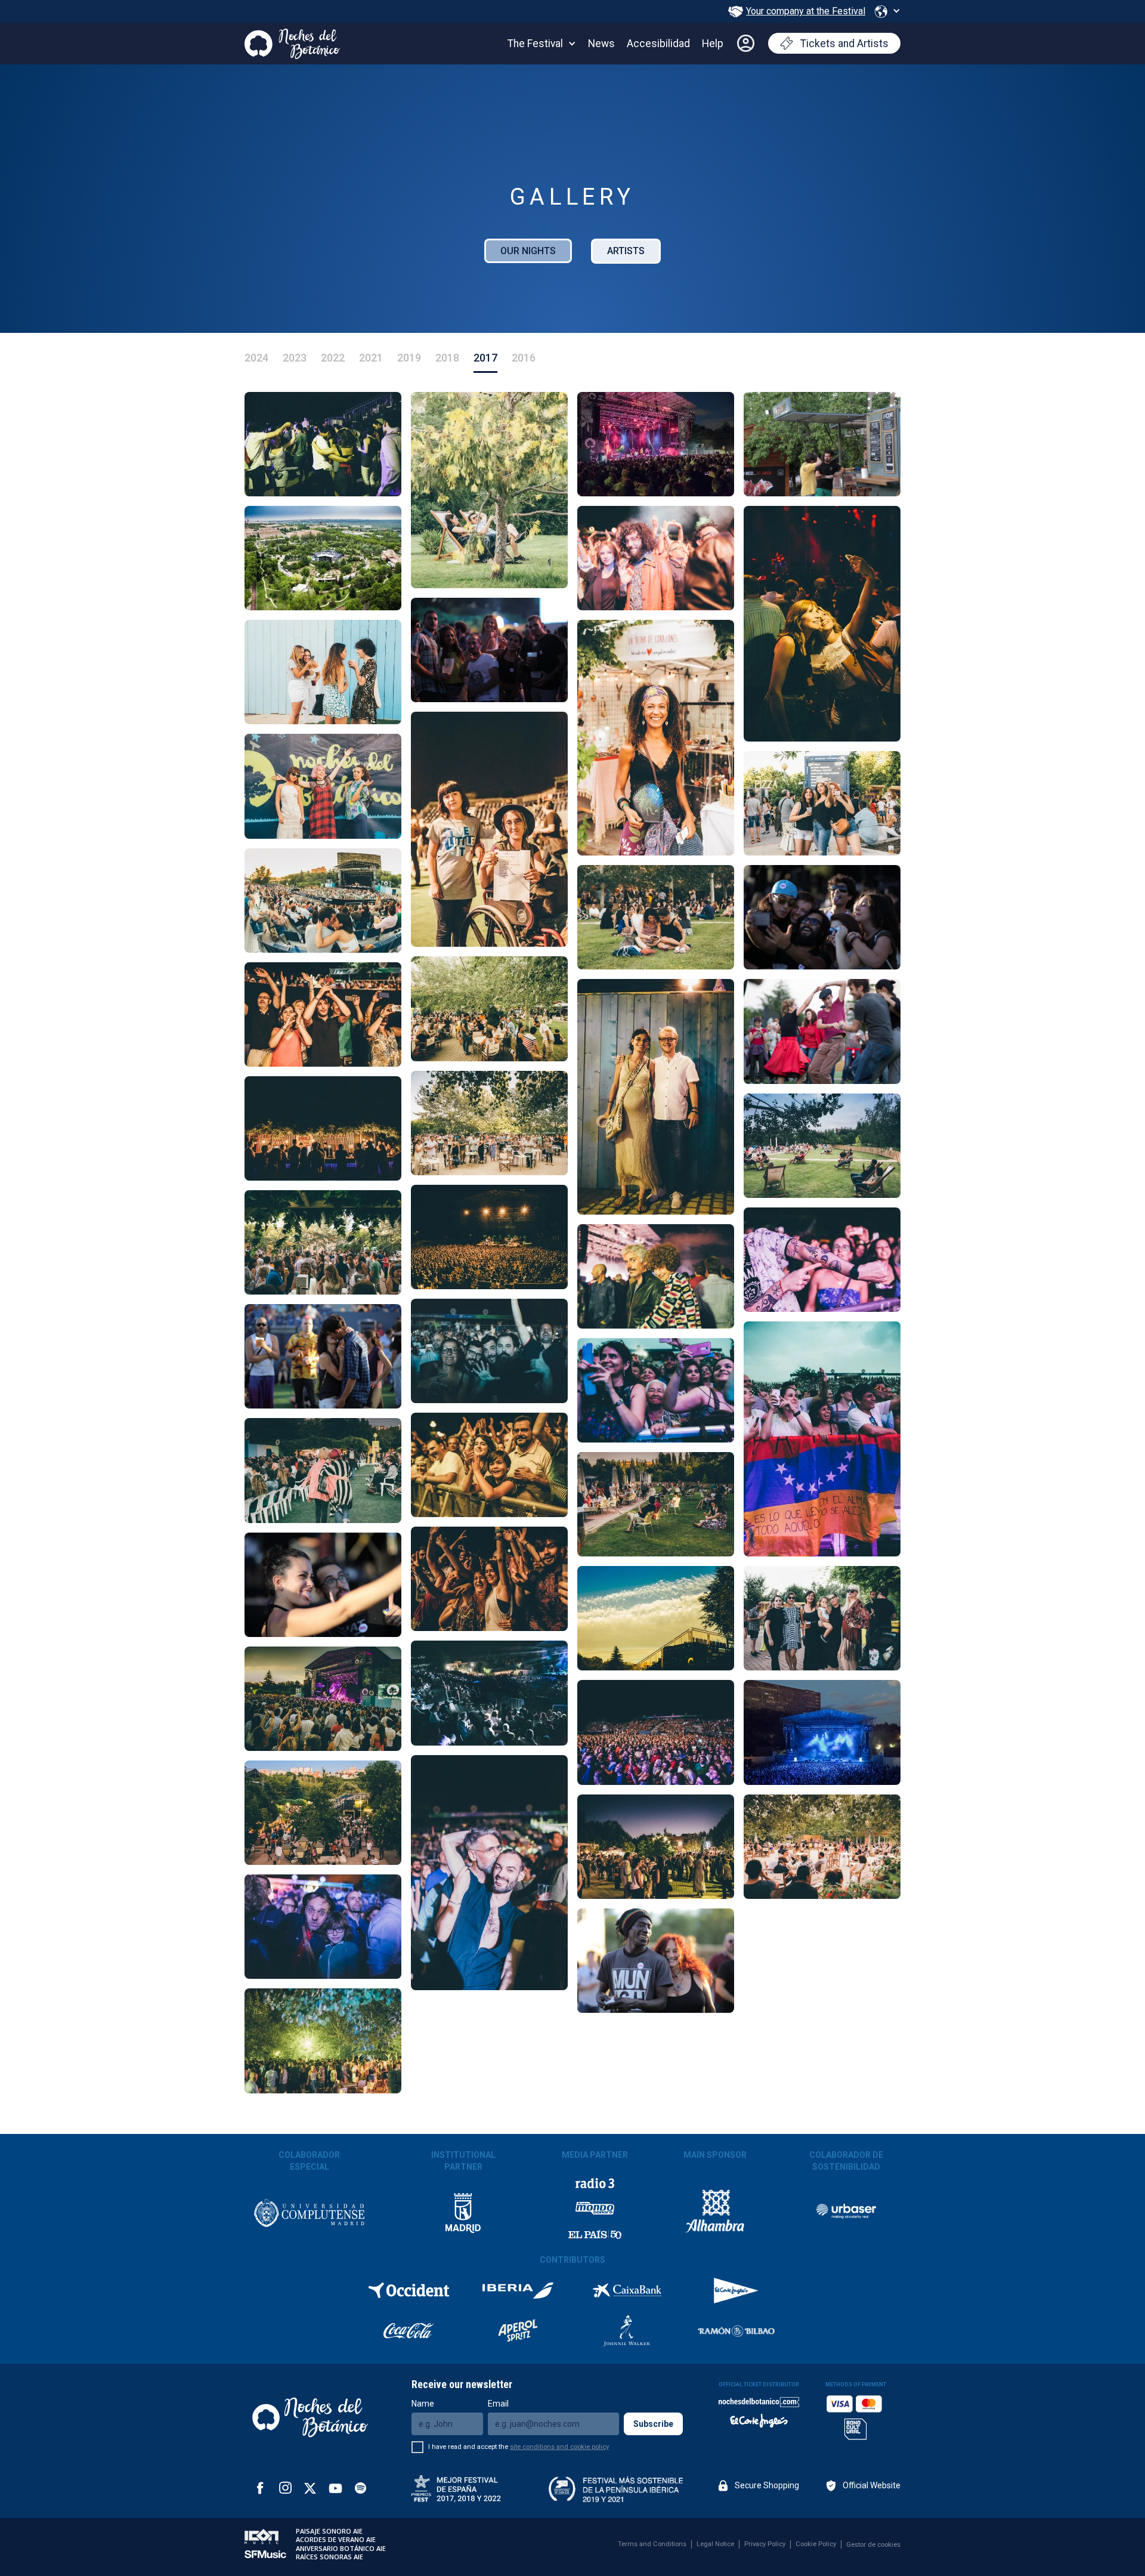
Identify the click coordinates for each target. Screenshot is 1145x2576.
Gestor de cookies (873, 2545)
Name (423, 2404)
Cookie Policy (816, 2544)
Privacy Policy (765, 2544)
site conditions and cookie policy (559, 2447)
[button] (887, 11)
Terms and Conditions (652, 2544)
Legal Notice (715, 2544)
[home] (292, 41)
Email (498, 2404)
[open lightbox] (323, 444)
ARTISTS (626, 251)
